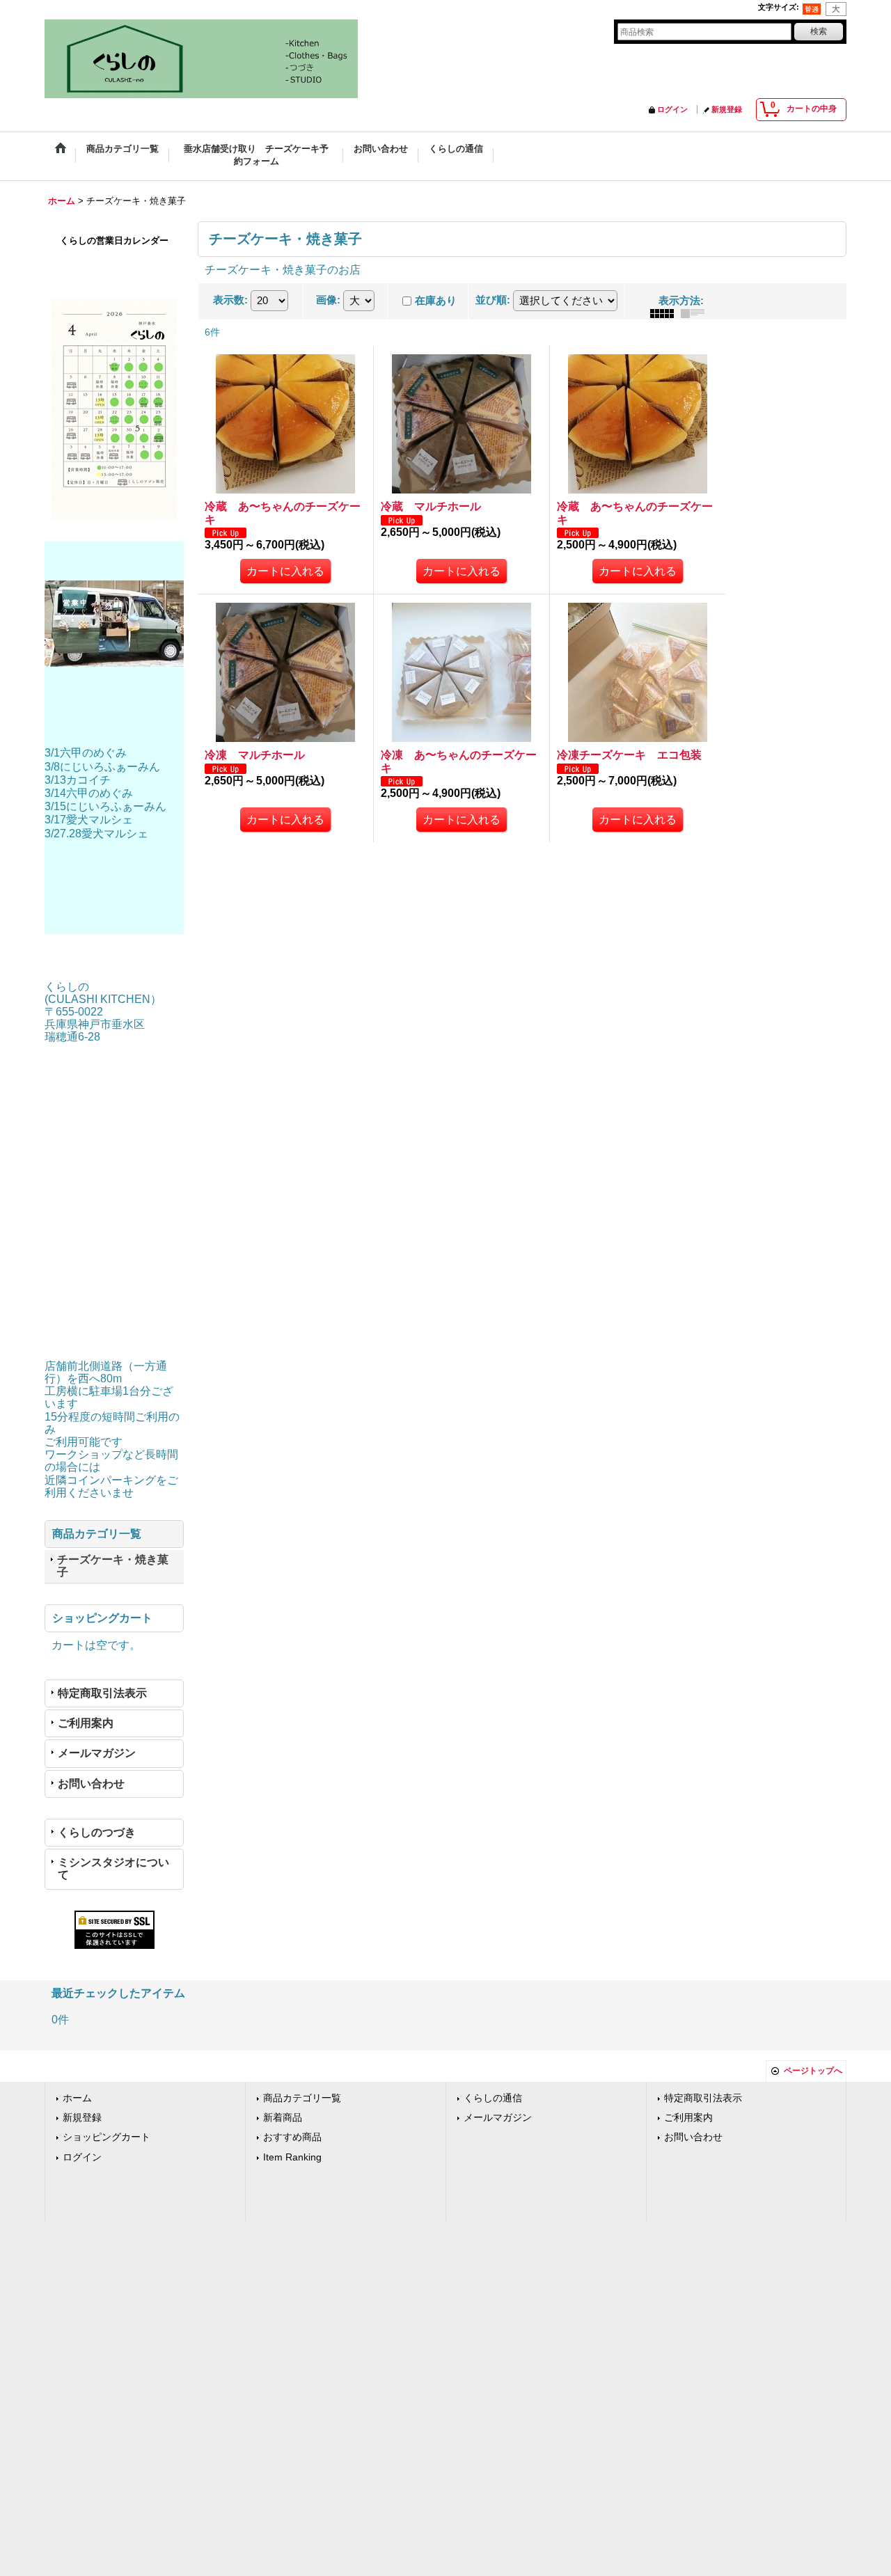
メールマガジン (97, 1753)
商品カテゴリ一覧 (302, 2098)
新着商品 (283, 2118)
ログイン (672, 109)
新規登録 (727, 109)
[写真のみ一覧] (665, 313)
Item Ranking (292, 2157)
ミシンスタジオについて (113, 1868)
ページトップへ (813, 2071)
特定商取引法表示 (102, 1693)
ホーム (77, 2098)
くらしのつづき (97, 1832)
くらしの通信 (493, 2098)
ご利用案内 (86, 1723)
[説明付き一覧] (696, 313)
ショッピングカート (107, 2137)
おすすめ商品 (292, 2137)
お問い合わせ (91, 1784)
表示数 (230, 300)
